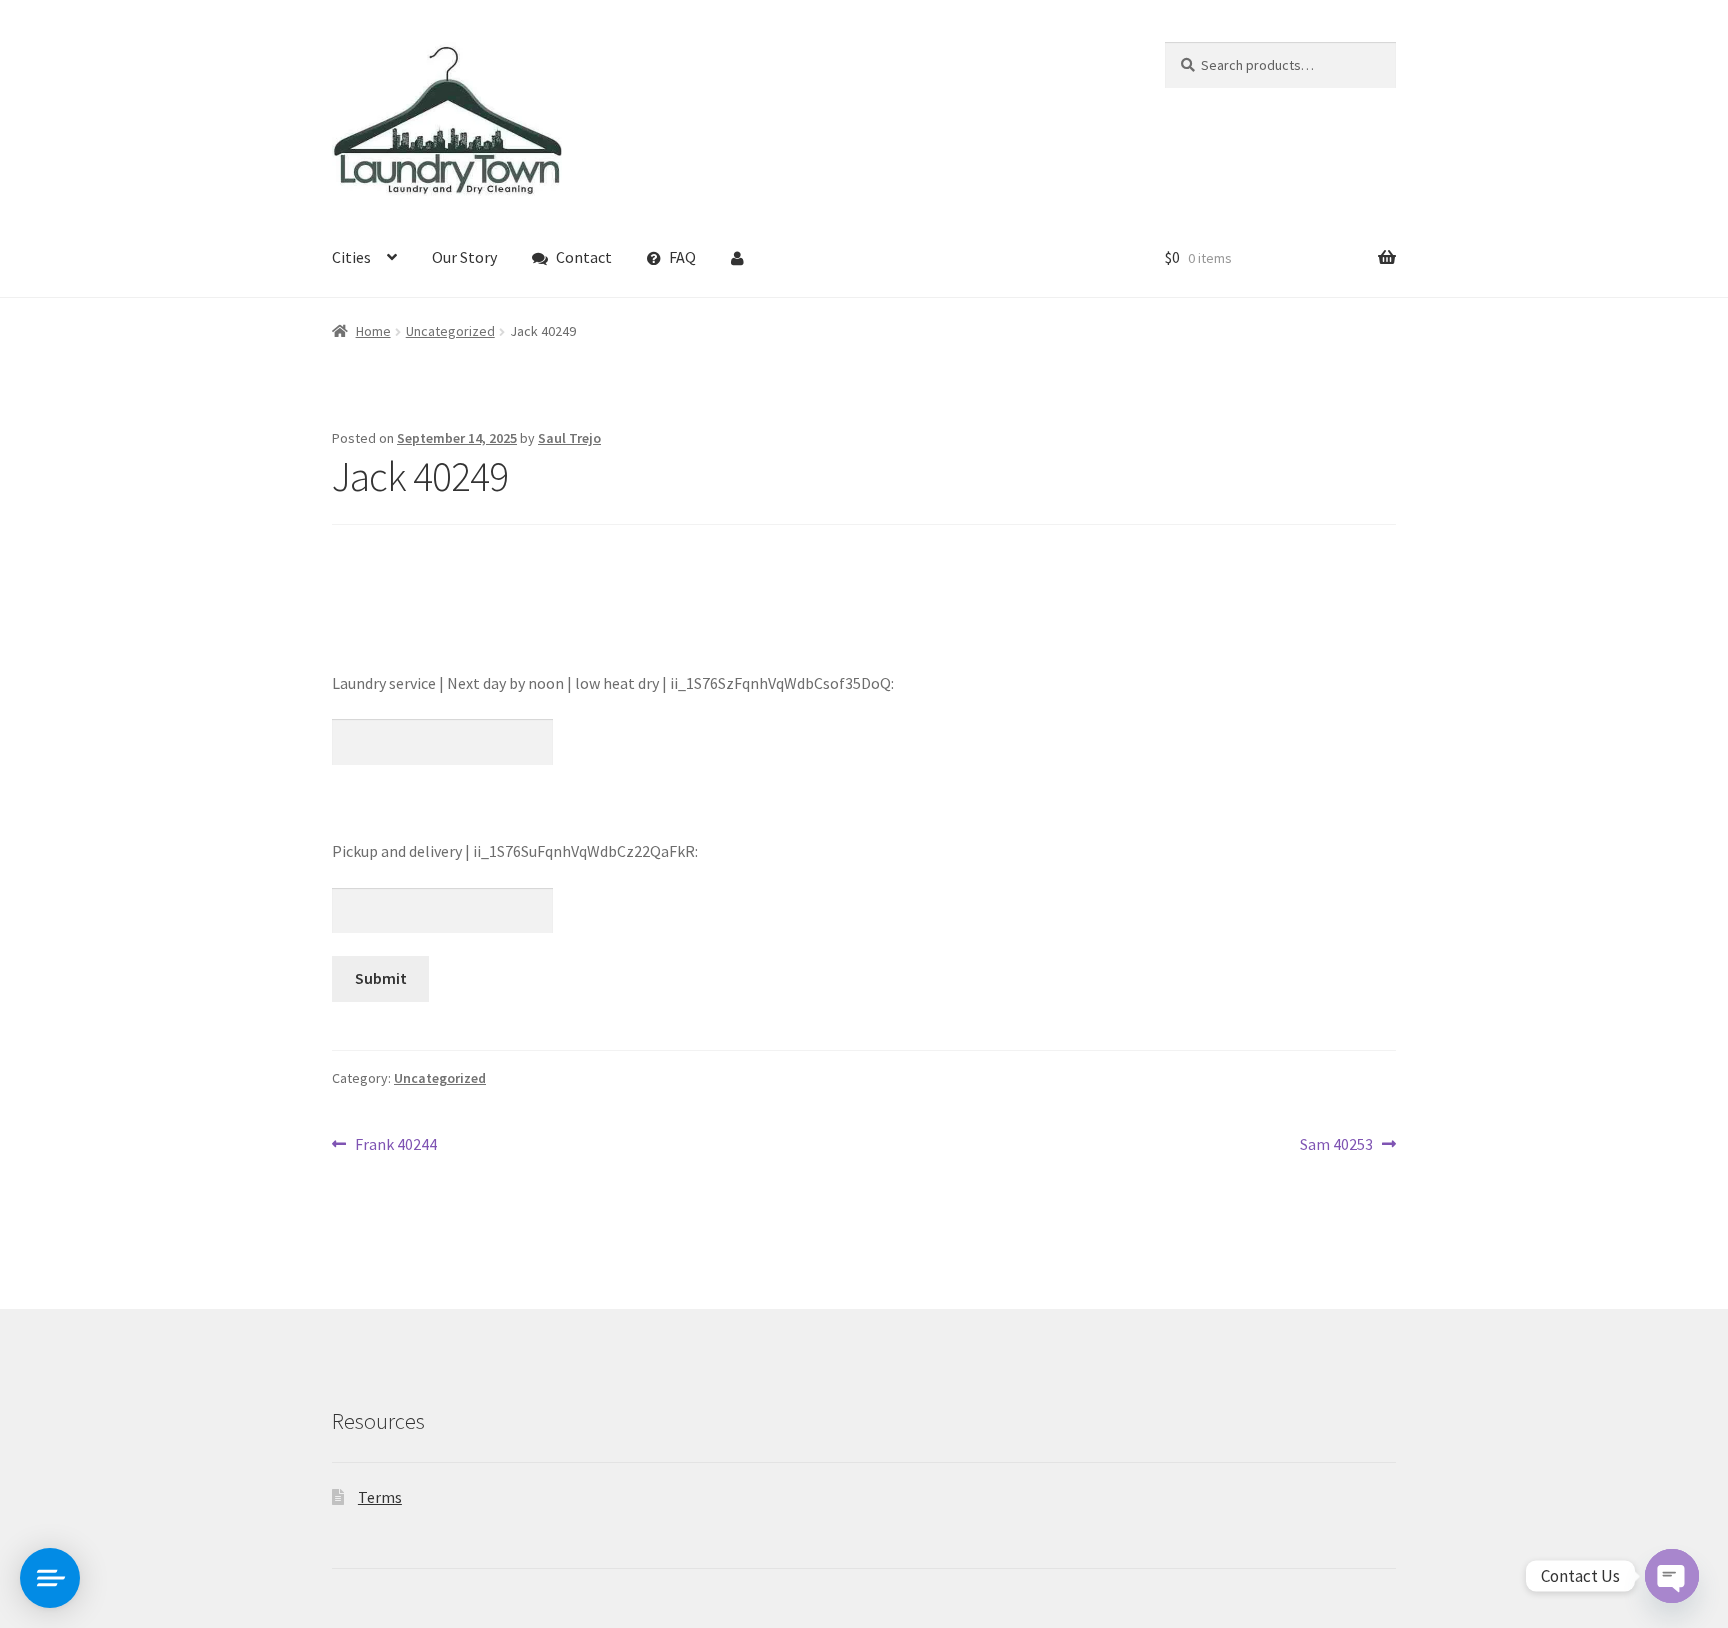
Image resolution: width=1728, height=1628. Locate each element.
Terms (380, 1497)
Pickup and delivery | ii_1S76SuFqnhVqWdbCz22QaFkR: (515, 851)
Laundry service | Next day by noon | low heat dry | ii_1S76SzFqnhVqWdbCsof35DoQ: (613, 683)
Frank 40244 (395, 1145)
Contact (584, 257)
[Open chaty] (1672, 1576)
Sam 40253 (1336, 1145)
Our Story (464, 257)
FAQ (682, 257)
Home (373, 331)
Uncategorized (450, 331)
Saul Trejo (569, 438)
